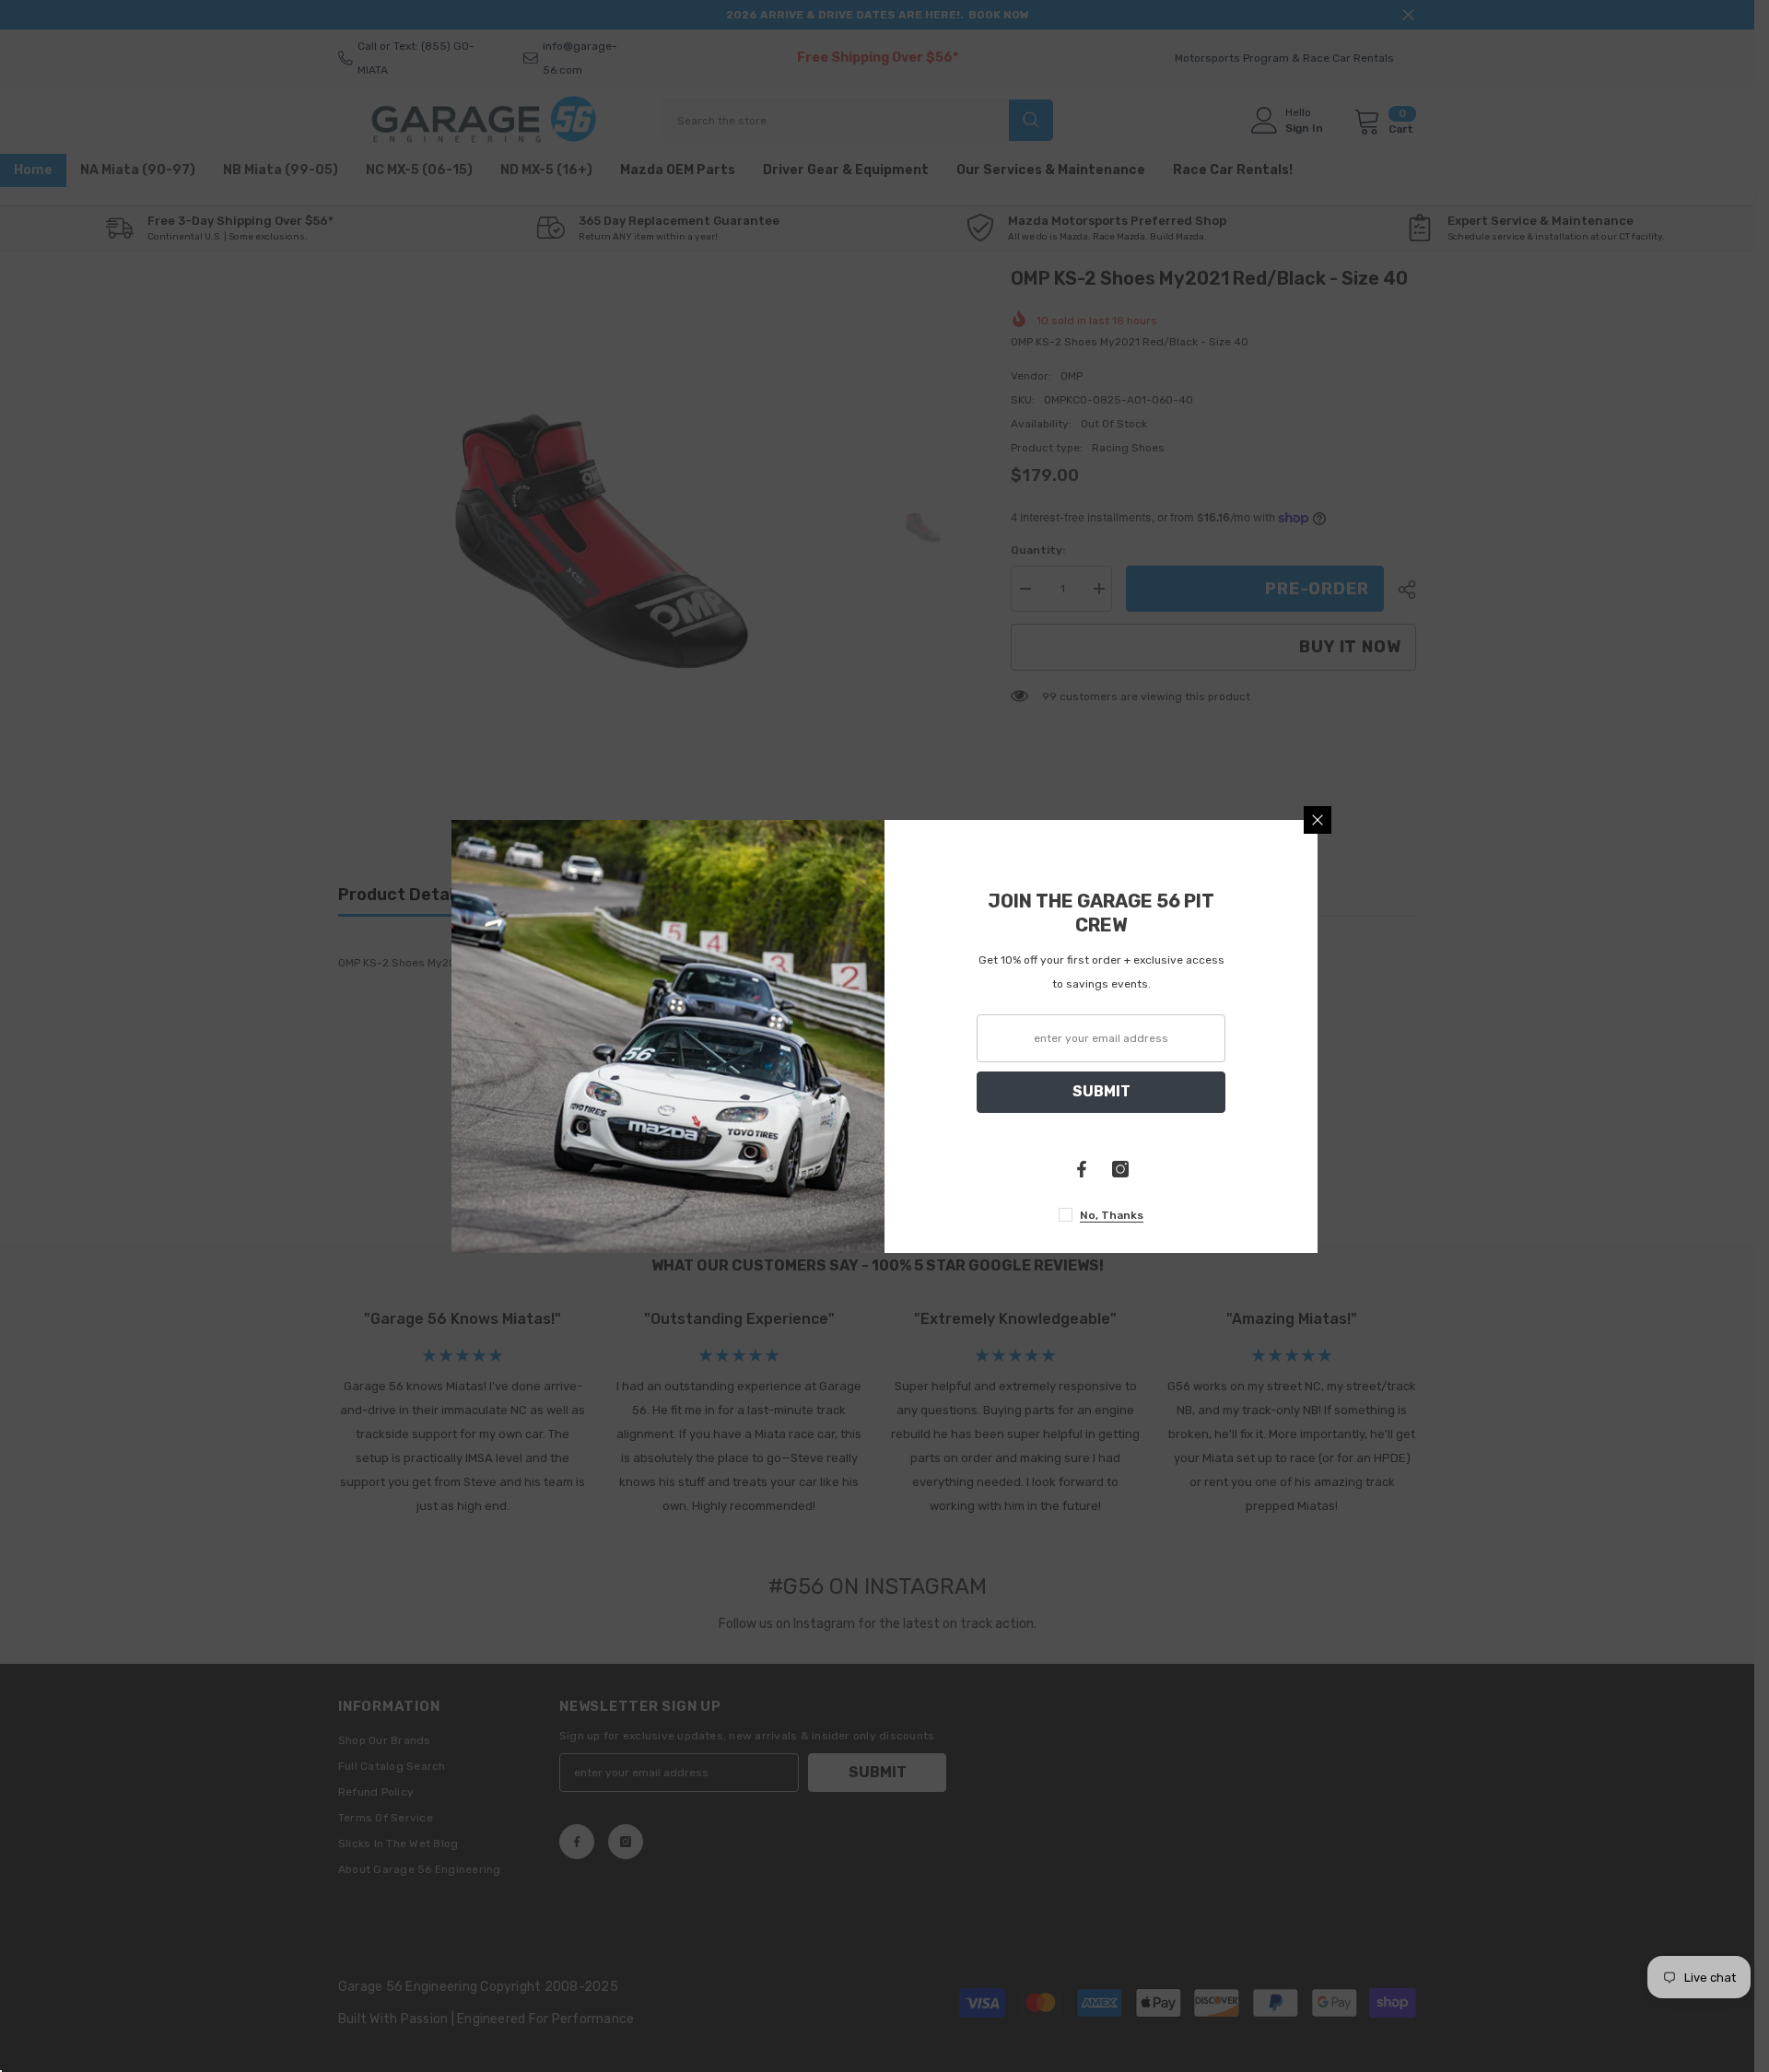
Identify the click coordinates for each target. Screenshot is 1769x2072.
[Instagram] (1120, 1169)
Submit (1101, 1091)
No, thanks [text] (1112, 1215)
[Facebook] (1082, 1169)
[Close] (1318, 820)
